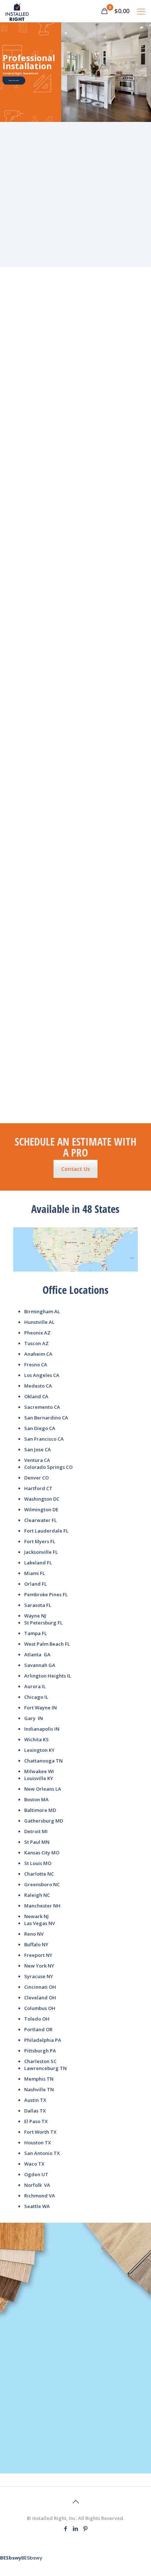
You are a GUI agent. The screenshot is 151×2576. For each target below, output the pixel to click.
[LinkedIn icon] (76, 2528)
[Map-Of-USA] (75, 1249)
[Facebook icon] (66, 2528)
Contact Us (75, 1169)
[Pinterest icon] (86, 2528)
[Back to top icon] (75, 2502)
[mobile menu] (141, 11)
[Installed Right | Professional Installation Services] (17, 11)
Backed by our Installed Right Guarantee (75, 217)
